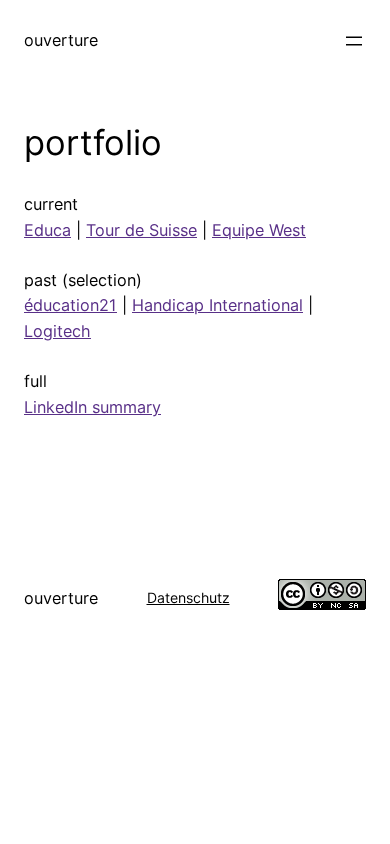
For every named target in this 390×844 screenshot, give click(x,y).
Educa (47, 230)
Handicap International (217, 305)
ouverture (61, 40)
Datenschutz (188, 597)
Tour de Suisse (141, 230)
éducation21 (70, 305)
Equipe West (259, 230)
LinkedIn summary (92, 407)
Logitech (57, 331)
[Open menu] (354, 41)
